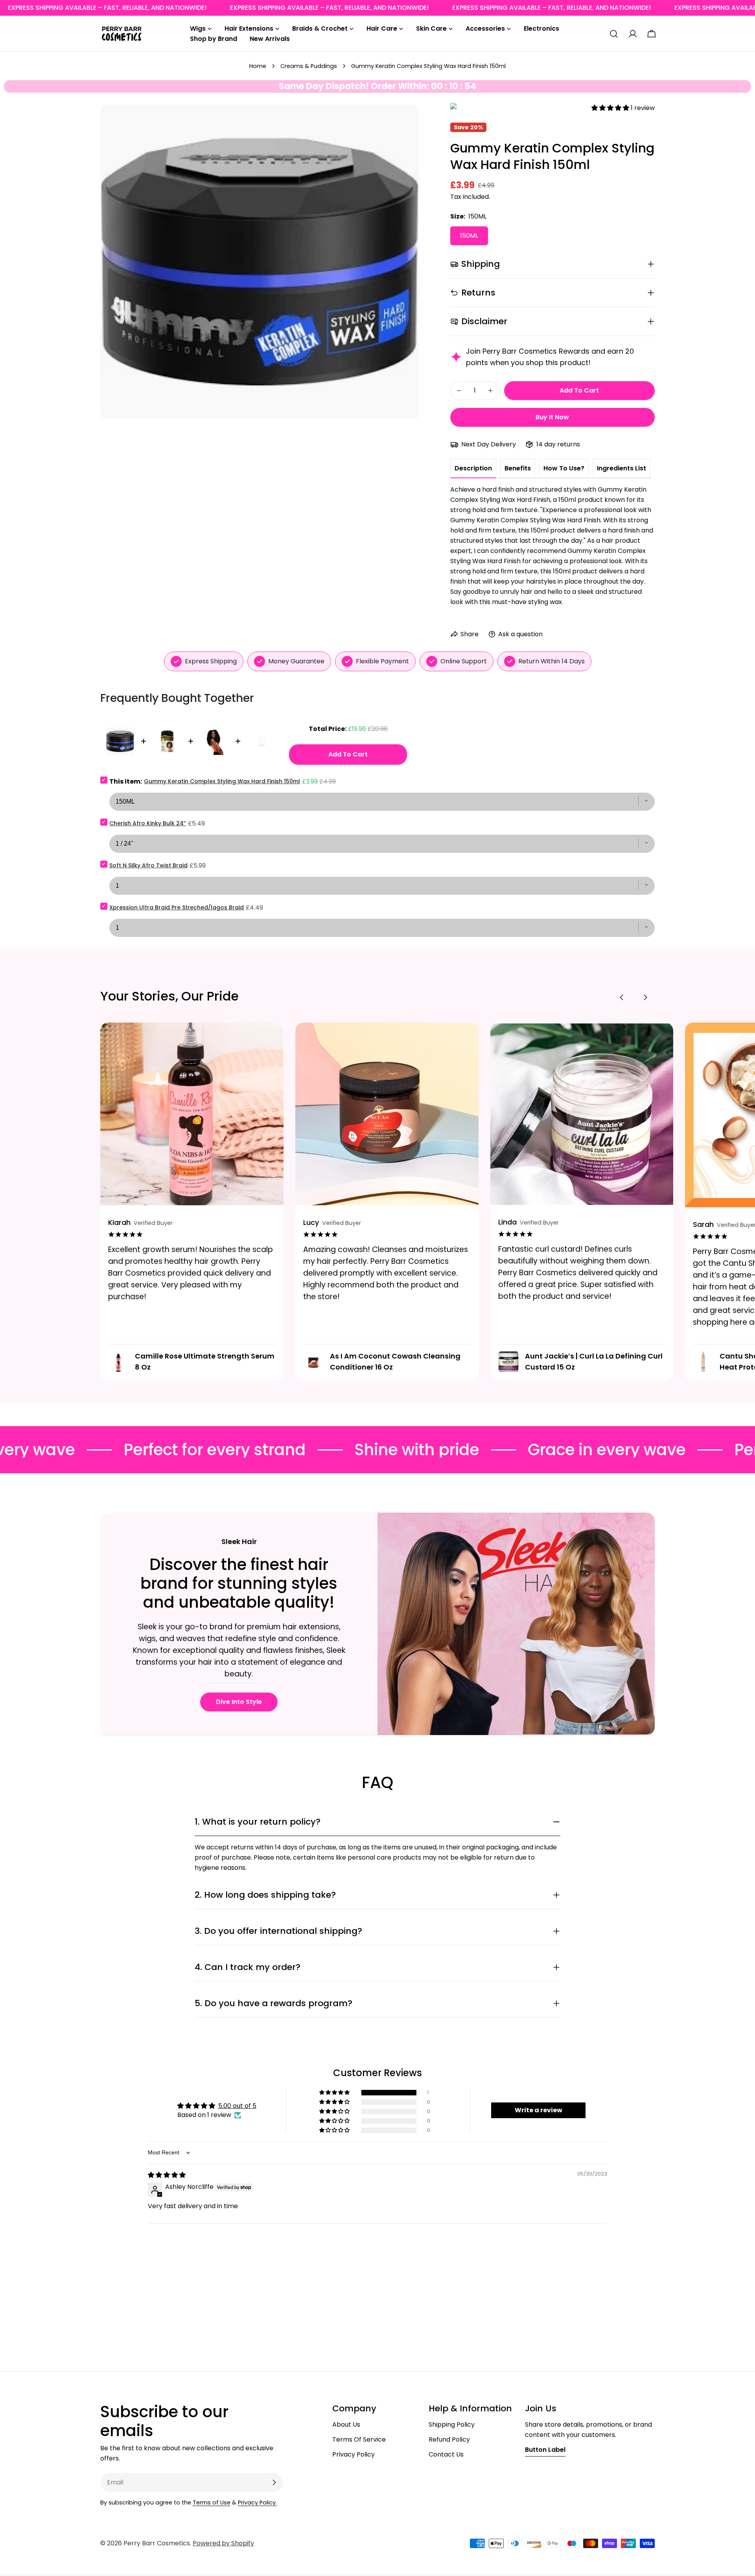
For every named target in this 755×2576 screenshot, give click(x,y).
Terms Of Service (359, 2439)
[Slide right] (645, 997)
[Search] (614, 34)
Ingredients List (621, 468)
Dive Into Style (239, 1702)
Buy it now (552, 417)
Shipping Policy (452, 2425)
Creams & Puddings (309, 66)
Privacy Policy (354, 2454)
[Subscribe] (274, 2482)
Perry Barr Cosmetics (157, 2543)
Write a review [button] (539, 2110)
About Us (346, 2425)
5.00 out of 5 (237, 2106)
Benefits (518, 468)
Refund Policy (449, 2439)
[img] (167, 2175)
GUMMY (453, 108)
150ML (469, 236)
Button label (545, 2450)
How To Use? (564, 468)
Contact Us (446, 2454)
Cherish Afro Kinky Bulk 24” (148, 823)
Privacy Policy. (257, 2503)
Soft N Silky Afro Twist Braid (148, 865)
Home (258, 66)
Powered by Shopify (223, 2543)
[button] (611, 108)
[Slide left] (622, 997)
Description (473, 468)
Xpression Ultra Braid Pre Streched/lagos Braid (177, 907)
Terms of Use (212, 2503)
